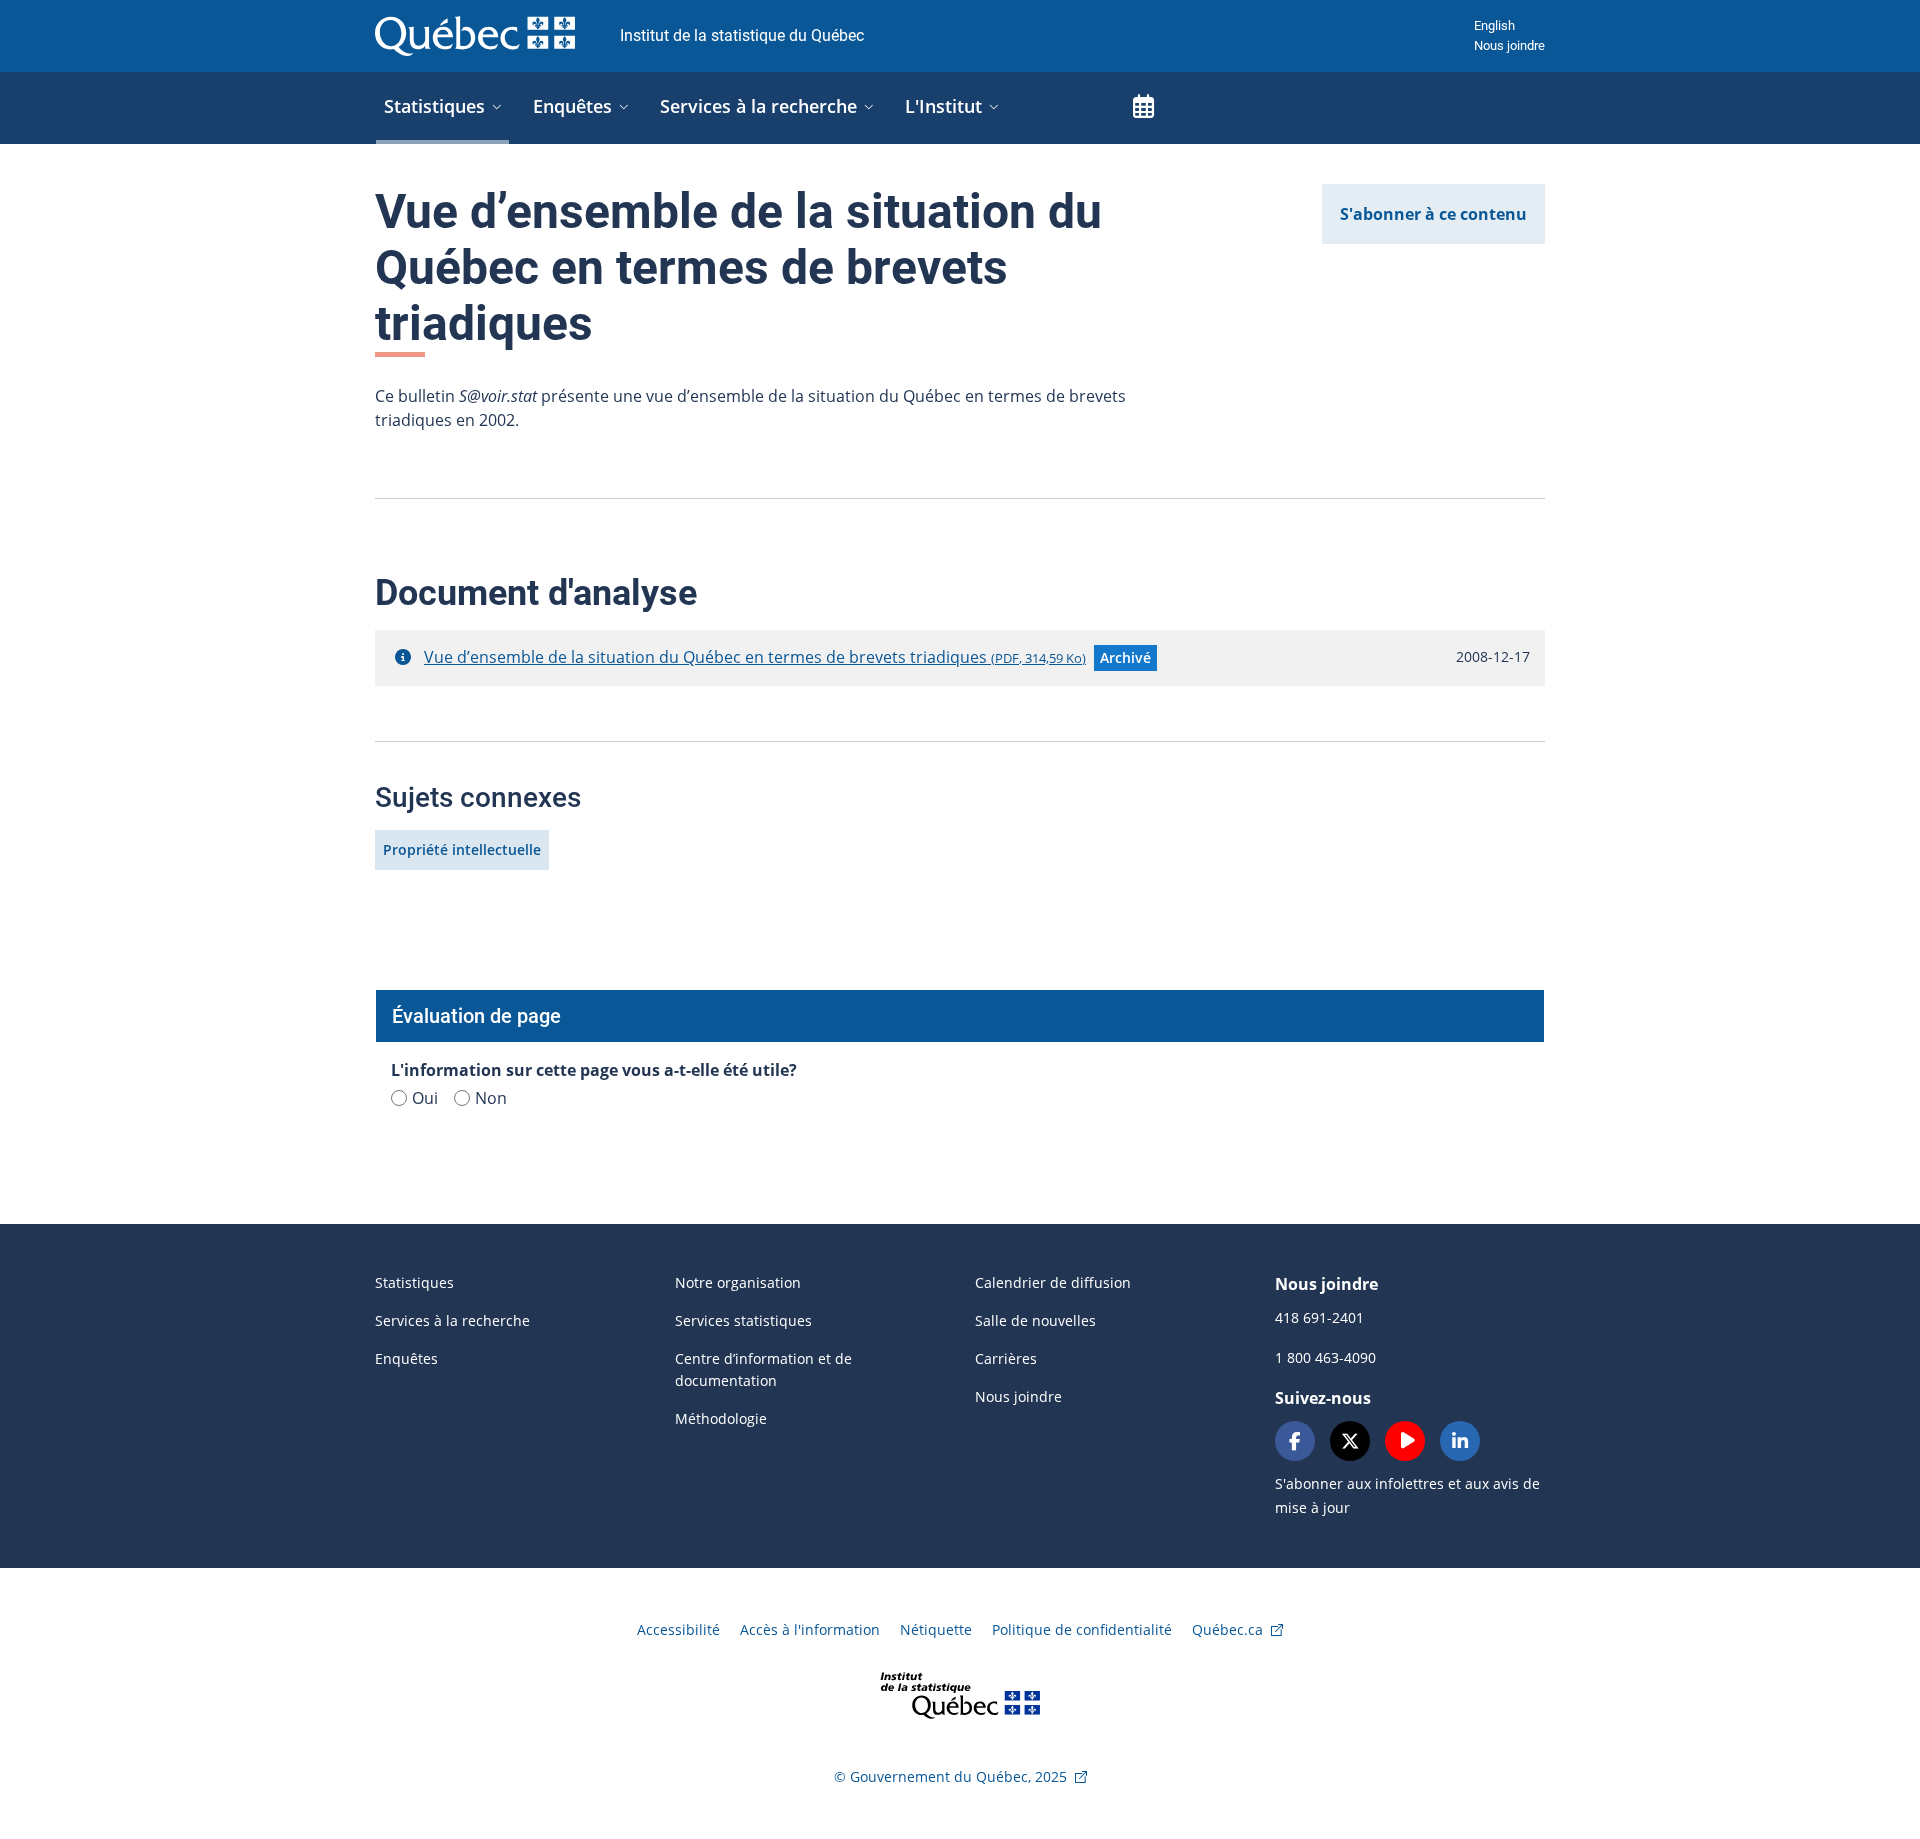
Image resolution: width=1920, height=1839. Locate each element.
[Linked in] (1460, 1441)
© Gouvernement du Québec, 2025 (950, 1776)
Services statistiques (743, 1320)
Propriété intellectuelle (462, 849)
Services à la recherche (452, 1320)
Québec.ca (1227, 1629)
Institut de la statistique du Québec (742, 35)
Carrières (1006, 1358)
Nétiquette (936, 1629)
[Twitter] (1350, 1441)
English (1494, 25)
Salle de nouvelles (1035, 1320)
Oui (425, 1098)
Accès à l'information (810, 1629)
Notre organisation (738, 1282)
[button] (403, 657)
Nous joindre (1509, 45)
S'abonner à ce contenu (1433, 214)
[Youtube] (1405, 1441)
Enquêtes (406, 1358)
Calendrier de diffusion (1053, 1282)
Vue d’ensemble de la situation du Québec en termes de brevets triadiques (755, 657)
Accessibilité (678, 1629)
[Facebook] (1295, 1441)
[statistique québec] (960, 1693)
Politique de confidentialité (1082, 1629)
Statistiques (414, 1282)
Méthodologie (721, 1418)
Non (491, 1098)
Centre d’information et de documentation (763, 1369)
